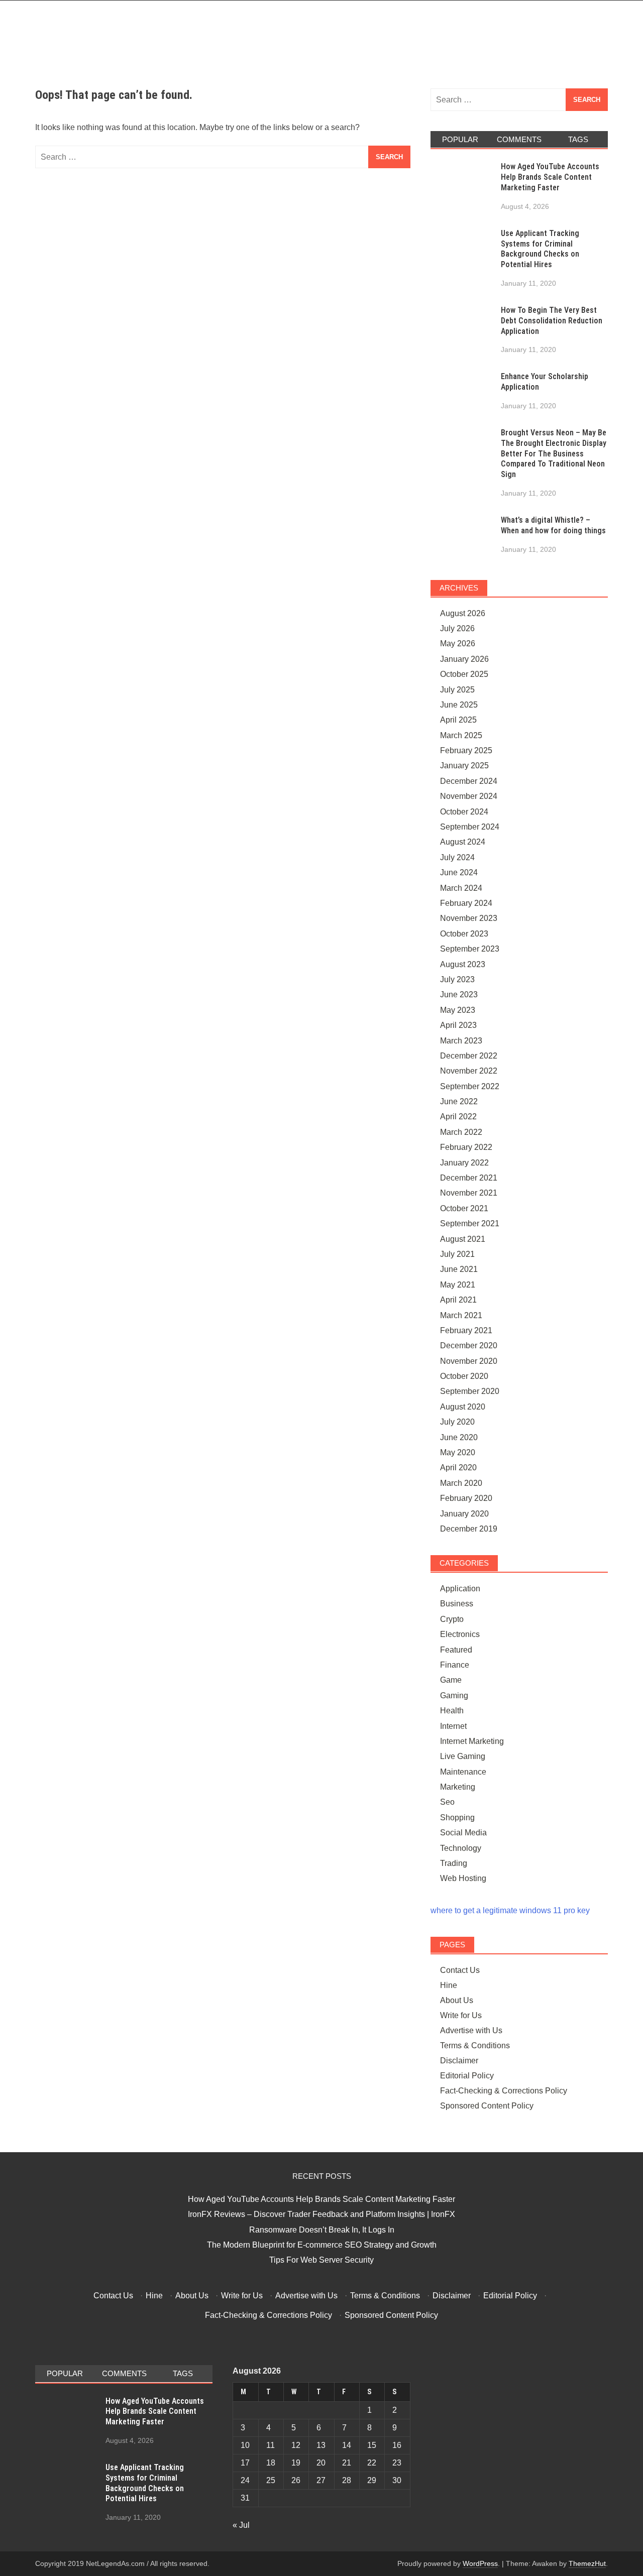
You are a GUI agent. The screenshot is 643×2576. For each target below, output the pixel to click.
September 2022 (470, 1086)
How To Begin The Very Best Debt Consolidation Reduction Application (552, 321)
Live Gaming (463, 1756)
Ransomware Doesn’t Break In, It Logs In (322, 2230)
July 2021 (457, 1254)
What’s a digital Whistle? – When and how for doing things (553, 525)
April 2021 (458, 1300)
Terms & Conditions (475, 2045)
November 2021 (469, 1193)
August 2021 (463, 1239)
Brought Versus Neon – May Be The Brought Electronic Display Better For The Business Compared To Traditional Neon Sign (554, 453)
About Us (457, 2000)
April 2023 (458, 1025)
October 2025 (464, 674)
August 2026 (463, 613)
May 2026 (458, 643)
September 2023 (470, 949)
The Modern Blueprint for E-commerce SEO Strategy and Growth (322, 2245)
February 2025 (466, 750)
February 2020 (466, 1498)
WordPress (480, 2563)
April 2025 (458, 720)
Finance (455, 1665)
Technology (461, 1848)
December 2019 (469, 1529)
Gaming (454, 1695)
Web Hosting (463, 1878)
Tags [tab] (578, 139)
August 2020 (463, 1407)
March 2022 (461, 1132)
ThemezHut (587, 2563)
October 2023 (464, 934)
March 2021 (461, 1315)
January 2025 (464, 766)
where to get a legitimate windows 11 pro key (510, 1910)
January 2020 (464, 1514)
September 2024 (470, 827)
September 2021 (470, 1223)
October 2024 (464, 812)
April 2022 (458, 1117)
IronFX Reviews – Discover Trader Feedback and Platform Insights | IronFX (321, 2214)
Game (451, 1680)
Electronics (460, 1634)
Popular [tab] (460, 139)
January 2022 (464, 1163)
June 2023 (459, 994)
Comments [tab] (519, 139)
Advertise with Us (471, 2030)
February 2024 (466, 903)
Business (457, 1604)
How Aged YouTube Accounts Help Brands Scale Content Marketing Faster (550, 177)
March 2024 (461, 888)
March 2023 (461, 1041)
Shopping (457, 1818)
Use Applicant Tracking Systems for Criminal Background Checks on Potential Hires (540, 249)
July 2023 (457, 979)
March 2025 (461, 735)
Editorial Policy (467, 2076)
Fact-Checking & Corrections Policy (504, 2091)
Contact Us (460, 1970)
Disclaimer (459, 2061)
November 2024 (469, 796)
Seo (447, 1802)
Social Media (463, 1833)
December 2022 (469, 1056)
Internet (453, 1726)
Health (452, 1711)
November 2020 (469, 1361)
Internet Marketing (472, 1741)
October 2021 (464, 1208)
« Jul (241, 2525)
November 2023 (469, 918)
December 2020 (469, 1345)
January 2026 (464, 659)
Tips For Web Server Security (321, 2260)
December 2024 (469, 781)
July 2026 (457, 628)
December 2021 (469, 1178)
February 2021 (466, 1330)
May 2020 (458, 1452)
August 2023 (463, 964)
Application (460, 1589)
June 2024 (459, 872)
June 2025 (459, 705)
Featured (456, 1650)
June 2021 (459, 1269)
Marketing (458, 1787)
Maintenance (463, 1772)
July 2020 (457, 1422)
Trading (454, 1863)
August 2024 (463, 842)
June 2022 (459, 1101)
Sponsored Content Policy (487, 2106)
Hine (449, 1985)
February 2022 (466, 1147)
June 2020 (459, 1437)
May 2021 (458, 1285)
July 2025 (457, 690)
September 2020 (470, 1391)
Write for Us (461, 2015)
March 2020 (461, 1483)
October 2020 (464, 1376)
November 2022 (469, 1071)
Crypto (452, 1619)
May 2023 (458, 1010)
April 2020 (458, 1468)
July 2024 (457, 857)
